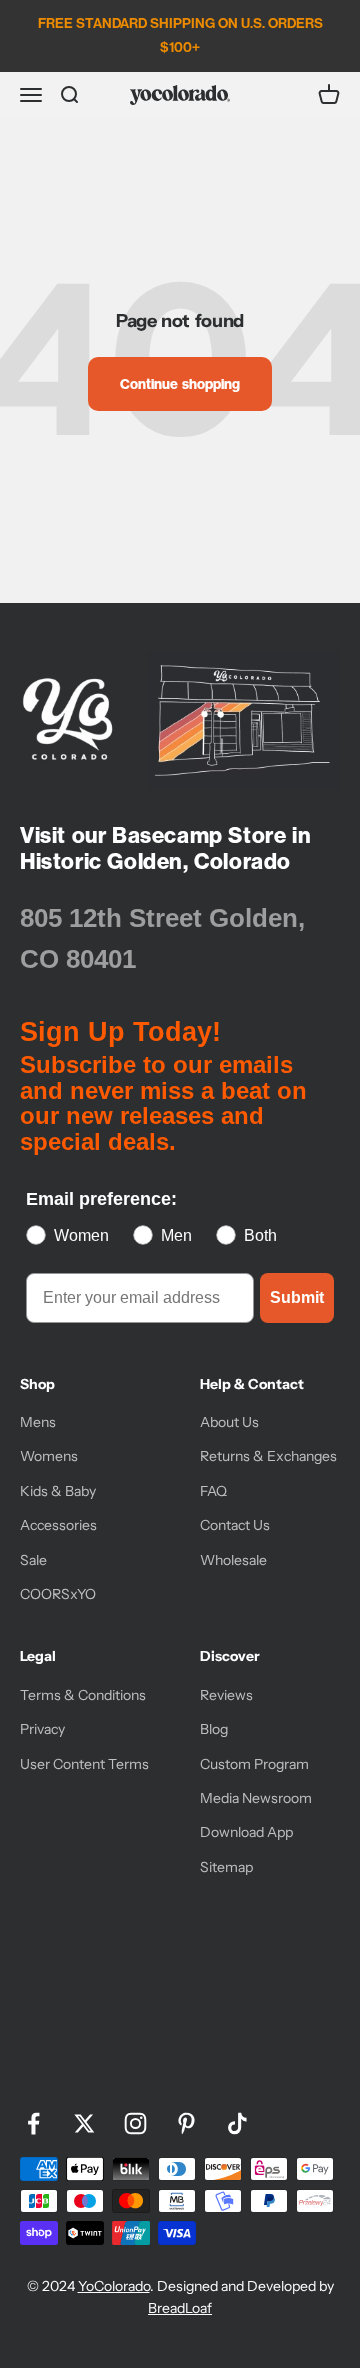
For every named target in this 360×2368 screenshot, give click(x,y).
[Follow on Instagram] (135, 2123)
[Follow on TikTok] (237, 2123)
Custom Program (254, 1764)
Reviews (226, 1695)
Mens (38, 1422)
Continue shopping (180, 384)
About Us (229, 1422)
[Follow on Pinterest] (186, 2123)
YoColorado (114, 2286)
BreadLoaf (180, 2308)
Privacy (42, 1729)
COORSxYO (58, 1594)
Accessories (58, 1525)
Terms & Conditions (83, 1695)
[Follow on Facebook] (33, 2123)
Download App (246, 1832)
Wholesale (233, 1560)
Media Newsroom (256, 1798)
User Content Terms (84, 1764)
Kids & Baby (58, 1491)
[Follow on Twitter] (84, 2123)
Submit (297, 1297)
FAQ (213, 1491)
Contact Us (235, 1525)
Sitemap (226, 1867)
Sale (33, 1560)
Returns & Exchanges (268, 1456)
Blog (214, 1729)
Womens (49, 1456)
